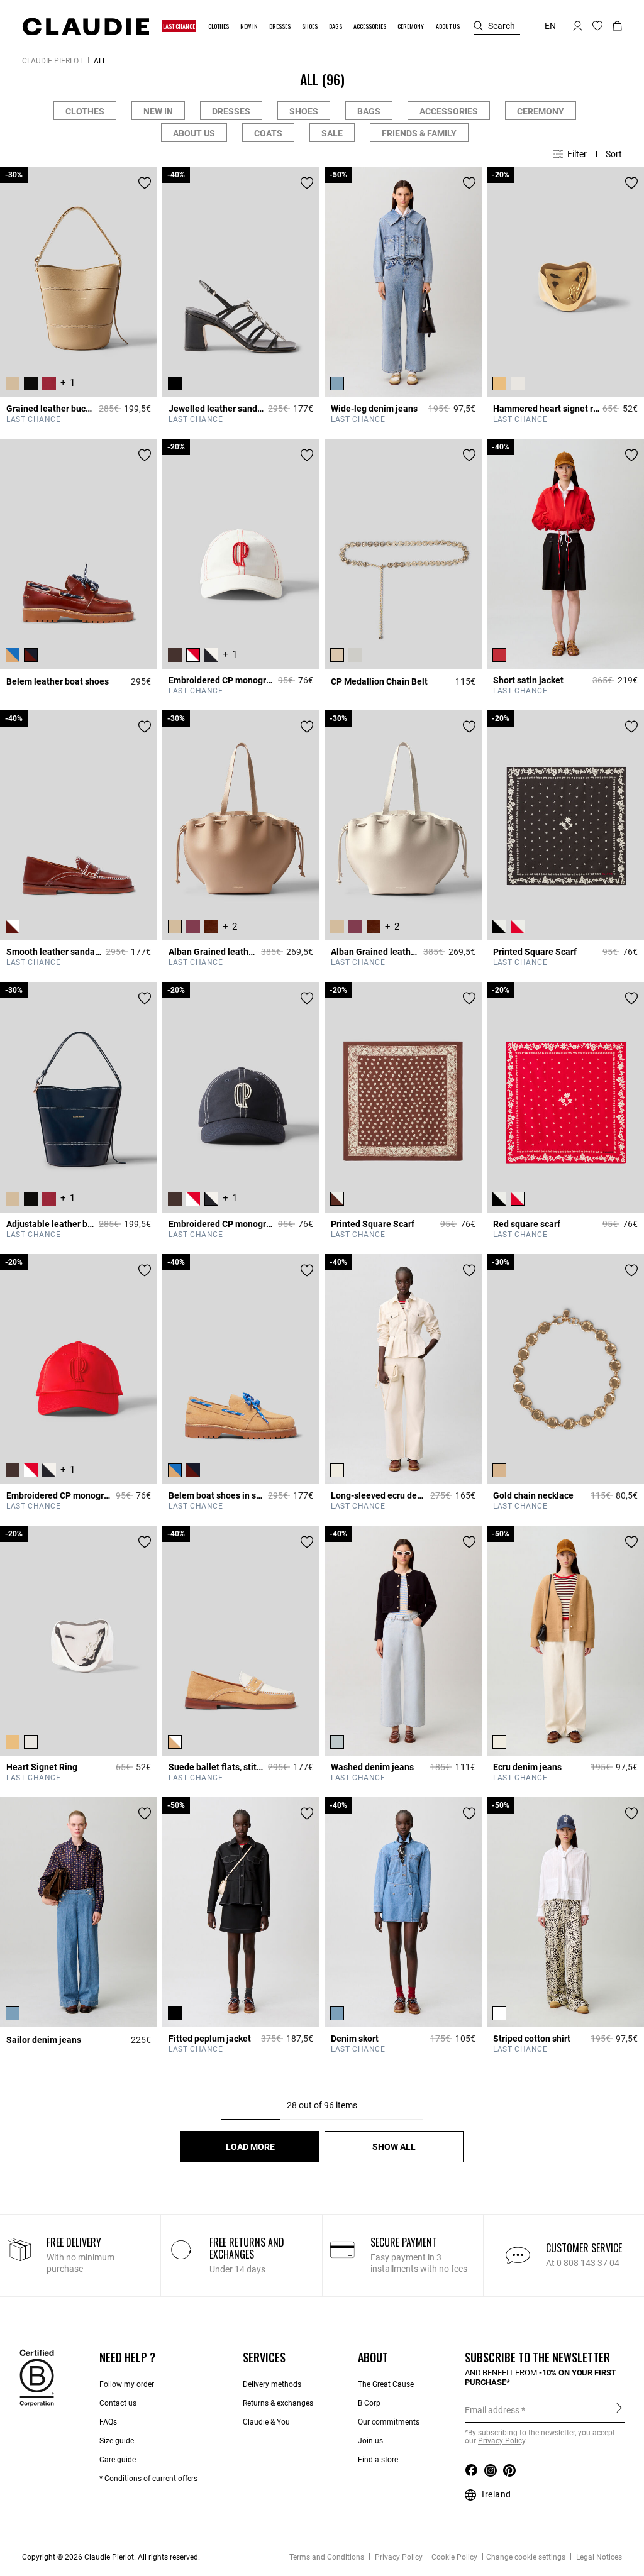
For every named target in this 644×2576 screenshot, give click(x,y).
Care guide (118, 2460)
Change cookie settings (526, 2557)
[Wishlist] (145, 183)
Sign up (619, 2409)
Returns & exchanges (278, 2403)
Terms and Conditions (327, 2557)
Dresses (231, 111)
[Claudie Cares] (37, 2377)
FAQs (108, 2422)
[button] (180, 26)
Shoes (304, 111)
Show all (394, 2147)
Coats (268, 133)
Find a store (378, 2460)
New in (158, 111)
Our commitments (389, 2422)
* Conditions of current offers (148, 2479)
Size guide (117, 2441)
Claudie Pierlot (53, 61)
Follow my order (127, 2384)
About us (194, 133)
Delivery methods (272, 2384)
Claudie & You (266, 2422)
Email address (492, 2410)
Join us (370, 2441)
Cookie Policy (454, 2557)
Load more (250, 2147)
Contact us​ (118, 2403)
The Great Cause (386, 2384)
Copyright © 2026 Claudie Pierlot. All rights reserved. (111, 2557)
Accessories (449, 111)
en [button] (550, 26)
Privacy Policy (398, 2557)
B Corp (369, 2403)
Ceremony (541, 111)
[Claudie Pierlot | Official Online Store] (86, 26)
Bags (369, 111)
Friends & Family (419, 133)
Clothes (85, 111)
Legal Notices (598, 2557)
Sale (332, 133)
